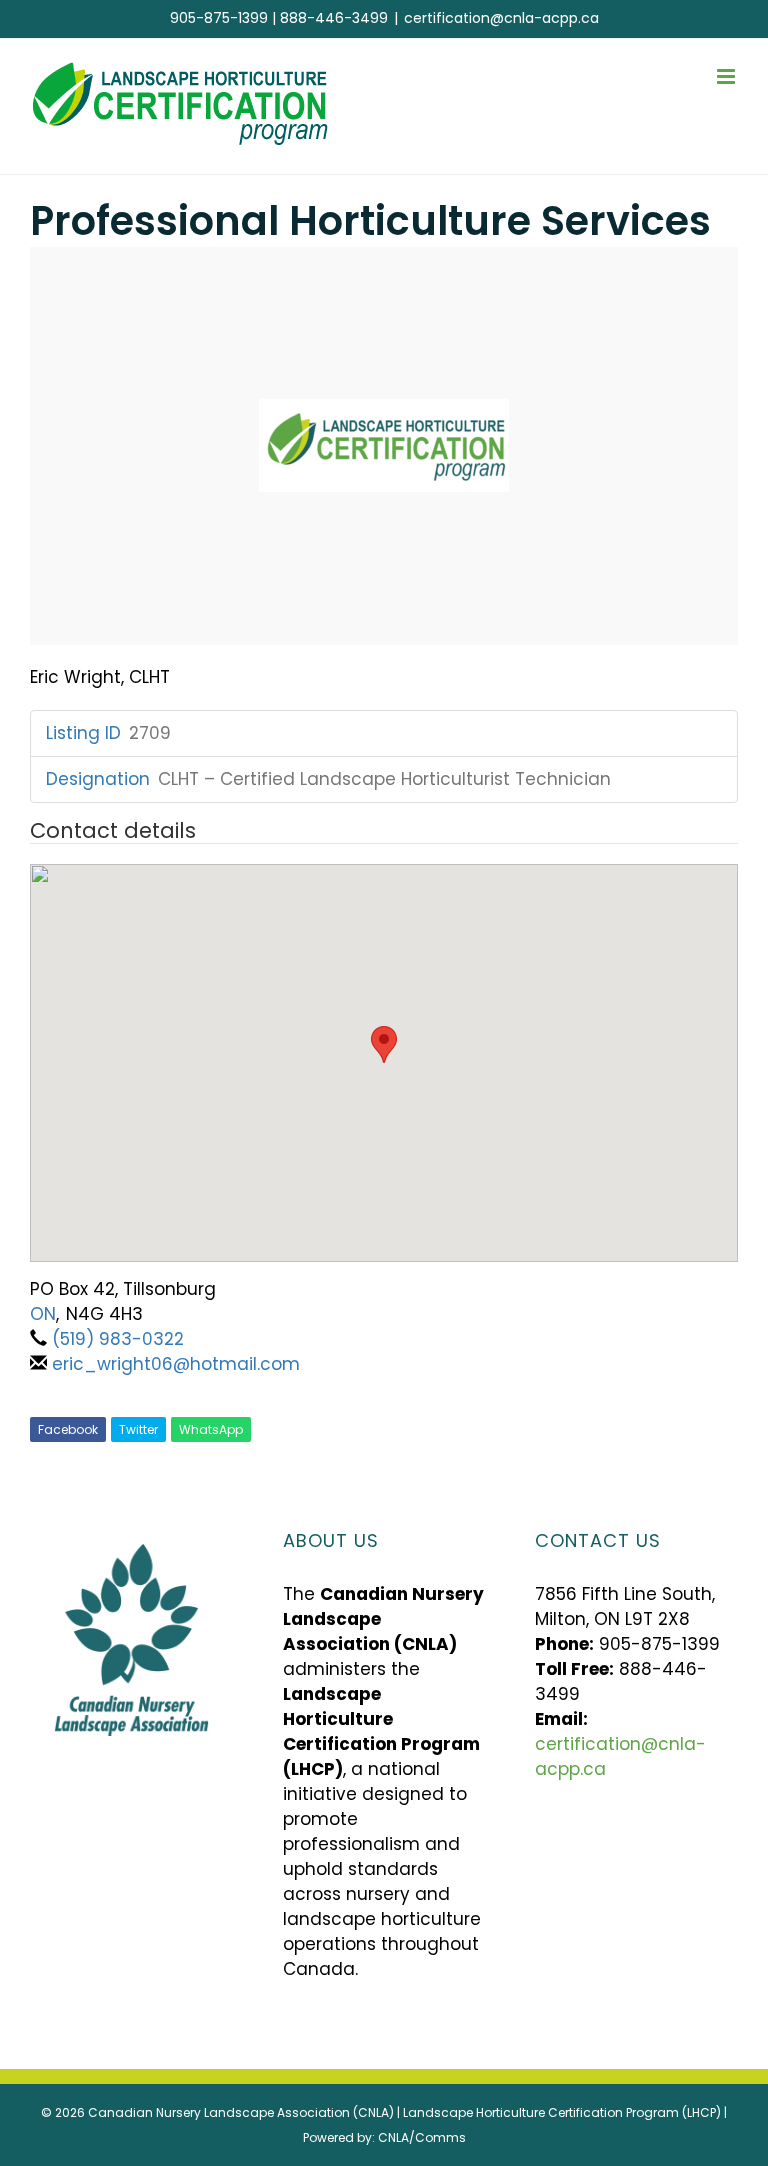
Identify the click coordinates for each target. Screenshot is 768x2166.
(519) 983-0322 (118, 1339)
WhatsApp (211, 1429)
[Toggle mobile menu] (727, 76)
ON (43, 1314)
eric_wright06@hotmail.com (176, 1364)
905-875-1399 (219, 18)
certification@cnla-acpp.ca (501, 18)
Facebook (68, 1429)
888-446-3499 (334, 18)
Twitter (138, 1429)
